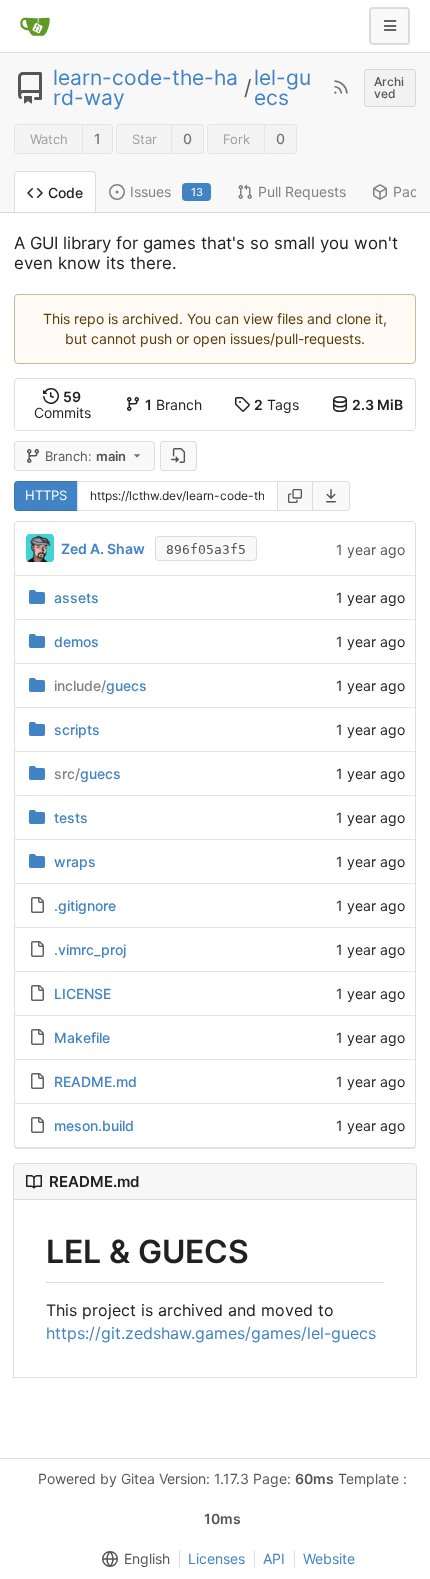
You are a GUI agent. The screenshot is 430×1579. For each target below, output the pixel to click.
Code (65, 192)
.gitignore (85, 905)
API (274, 1558)
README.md (95, 1081)
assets (76, 597)
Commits (62, 404)
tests (71, 817)
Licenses (216, 1558)
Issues (166, 191)
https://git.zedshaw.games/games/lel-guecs (211, 1333)
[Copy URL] (295, 496)
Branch (173, 404)
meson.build (94, 1125)
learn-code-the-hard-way (145, 88)
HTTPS (46, 495)
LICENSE (82, 993)
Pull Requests (302, 191)
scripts (77, 729)
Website (329, 1558)
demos (76, 641)
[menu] (331, 496)
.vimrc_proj (90, 949)
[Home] (35, 26)
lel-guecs (282, 88)
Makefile (82, 1037)
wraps (75, 861)
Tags (276, 404)
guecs (100, 685)
